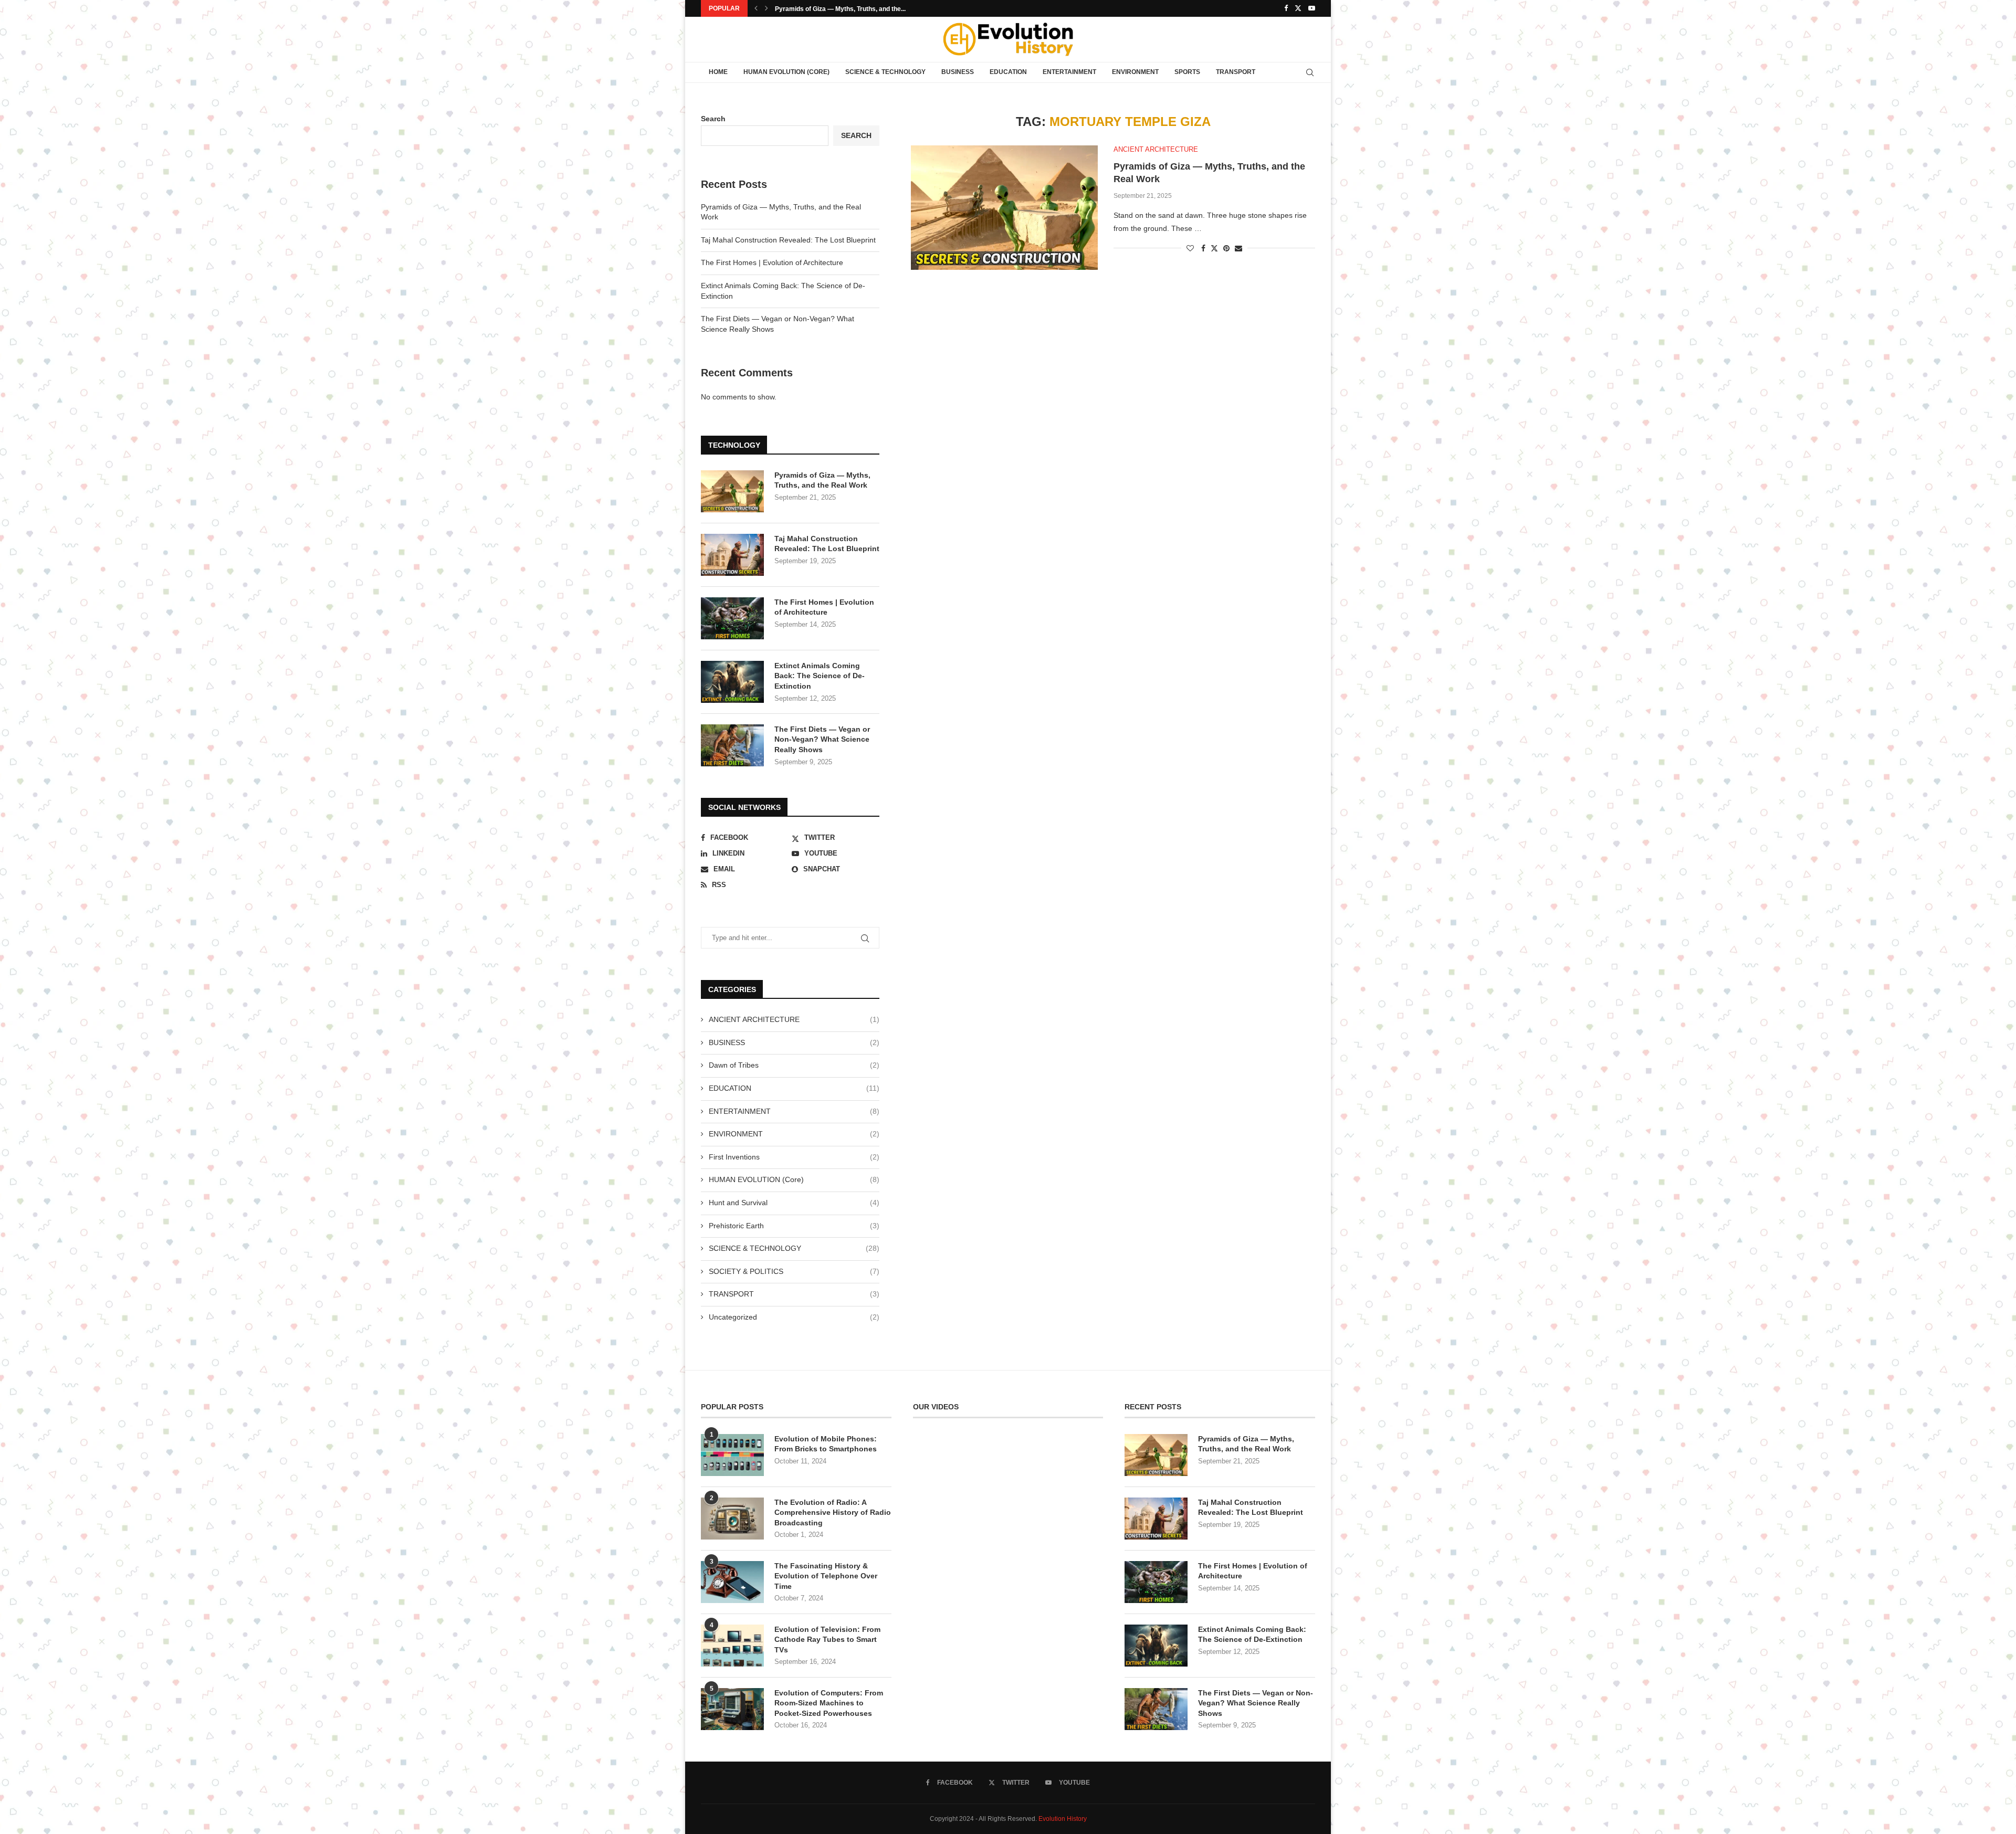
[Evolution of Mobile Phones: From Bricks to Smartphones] (732, 1455)
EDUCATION (1008, 72)
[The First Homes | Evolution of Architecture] (732, 618)
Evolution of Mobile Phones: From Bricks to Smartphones (826, 1444)
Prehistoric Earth (794, 1226)
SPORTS (1187, 72)
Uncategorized (794, 1317)
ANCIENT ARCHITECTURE (794, 1019)
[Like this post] (1190, 248)
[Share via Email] (1238, 248)
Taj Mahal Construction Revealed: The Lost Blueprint (788, 240)
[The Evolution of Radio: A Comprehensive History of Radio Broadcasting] (732, 1519)
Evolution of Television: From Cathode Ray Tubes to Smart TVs (827, 1640)
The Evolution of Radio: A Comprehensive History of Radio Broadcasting (833, 1512)
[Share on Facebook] (1203, 248)
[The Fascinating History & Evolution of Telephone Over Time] (732, 1582)
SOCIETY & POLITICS (794, 1271)
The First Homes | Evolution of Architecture (772, 262)
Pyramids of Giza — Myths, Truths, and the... (840, 9)
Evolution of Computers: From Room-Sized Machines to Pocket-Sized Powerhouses (829, 1703)
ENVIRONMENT (1135, 72)
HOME (718, 72)
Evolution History (1063, 1819)
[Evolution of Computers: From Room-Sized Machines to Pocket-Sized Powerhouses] (732, 1709)
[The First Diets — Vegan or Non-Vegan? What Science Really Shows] (732, 745)
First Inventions (794, 1157)
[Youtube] (1312, 8)
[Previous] (756, 8)
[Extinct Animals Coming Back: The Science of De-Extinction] (732, 682)
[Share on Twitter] (1214, 248)
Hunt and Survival (794, 1203)
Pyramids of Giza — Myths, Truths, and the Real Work (822, 480)
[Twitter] (1298, 8)
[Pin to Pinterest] (1226, 248)
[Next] (766, 8)
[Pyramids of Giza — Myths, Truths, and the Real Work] (1004, 208)
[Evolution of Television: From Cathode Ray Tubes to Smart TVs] (732, 1646)
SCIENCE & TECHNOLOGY (885, 72)
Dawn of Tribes (794, 1065)
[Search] (1310, 72)
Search (713, 119)
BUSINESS (958, 72)
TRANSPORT (1236, 72)
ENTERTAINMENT (1069, 72)
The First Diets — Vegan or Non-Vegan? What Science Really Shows (822, 739)
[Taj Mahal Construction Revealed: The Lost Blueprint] (732, 555)
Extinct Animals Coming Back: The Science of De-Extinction (820, 676)
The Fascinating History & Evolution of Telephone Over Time (826, 1576)
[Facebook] (1286, 8)
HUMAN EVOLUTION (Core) (786, 72)
